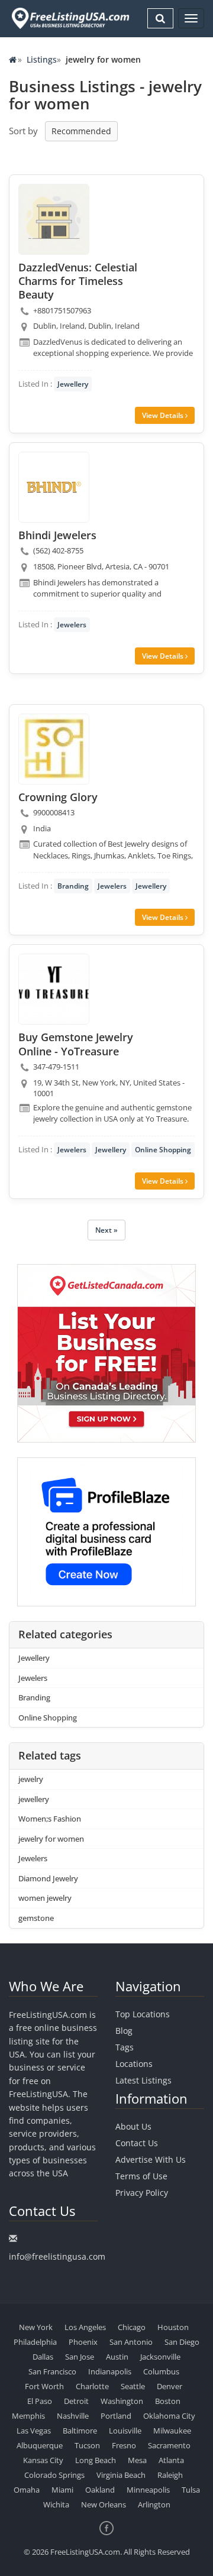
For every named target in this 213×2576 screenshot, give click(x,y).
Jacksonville (160, 2357)
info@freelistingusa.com (57, 2256)
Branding (73, 886)
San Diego (182, 2342)
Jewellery (73, 384)
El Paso (40, 2401)
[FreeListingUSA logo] (69, 18)
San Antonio (131, 2342)
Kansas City (43, 2460)
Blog (124, 2031)
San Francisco (52, 2371)
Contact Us (137, 2143)
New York (36, 2327)
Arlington (154, 2504)
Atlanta (171, 2460)
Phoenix (83, 2342)
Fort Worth (44, 2386)
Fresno (124, 2445)
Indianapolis (110, 2371)
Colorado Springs (54, 2475)
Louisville (125, 2431)
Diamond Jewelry (48, 1878)
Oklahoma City (169, 2416)
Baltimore (80, 2431)
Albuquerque (40, 2445)
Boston (168, 2401)
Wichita (56, 2504)
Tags (125, 2047)
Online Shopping (163, 1150)
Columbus (161, 2371)
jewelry (31, 1779)
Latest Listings (143, 2080)
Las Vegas (34, 2431)
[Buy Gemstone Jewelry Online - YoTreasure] (54, 989)
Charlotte (92, 2386)
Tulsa (191, 2490)
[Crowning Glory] (54, 749)
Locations (134, 2064)
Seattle (133, 2386)
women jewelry (45, 1898)
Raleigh (170, 2475)
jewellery (34, 1799)
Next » (106, 1230)
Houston (173, 2327)
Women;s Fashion (50, 1819)
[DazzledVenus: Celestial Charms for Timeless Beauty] (54, 219)
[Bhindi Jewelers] (54, 487)
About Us (133, 2126)
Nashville (73, 2416)
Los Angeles (85, 2327)
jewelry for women (51, 1839)
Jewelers (72, 625)
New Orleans (104, 2504)
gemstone (36, 1918)
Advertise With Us (151, 2159)
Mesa (137, 2460)
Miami (62, 2490)
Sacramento (169, 2445)
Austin (117, 2357)
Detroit (76, 2401)
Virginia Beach (121, 2475)
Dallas (43, 2357)
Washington (122, 2401)
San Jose (80, 2357)
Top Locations (143, 2014)
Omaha (27, 2490)
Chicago (132, 2327)
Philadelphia (35, 2342)
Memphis (28, 2416)
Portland (116, 2416)
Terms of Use (141, 2176)
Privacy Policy (142, 2193)
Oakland (100, 2490)
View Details (164, 415)
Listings (42, 59)
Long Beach (96, 2460)
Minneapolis (148, 2490)
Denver (170, 2386)
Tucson (87, 2445)
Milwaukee (172, 2431)
